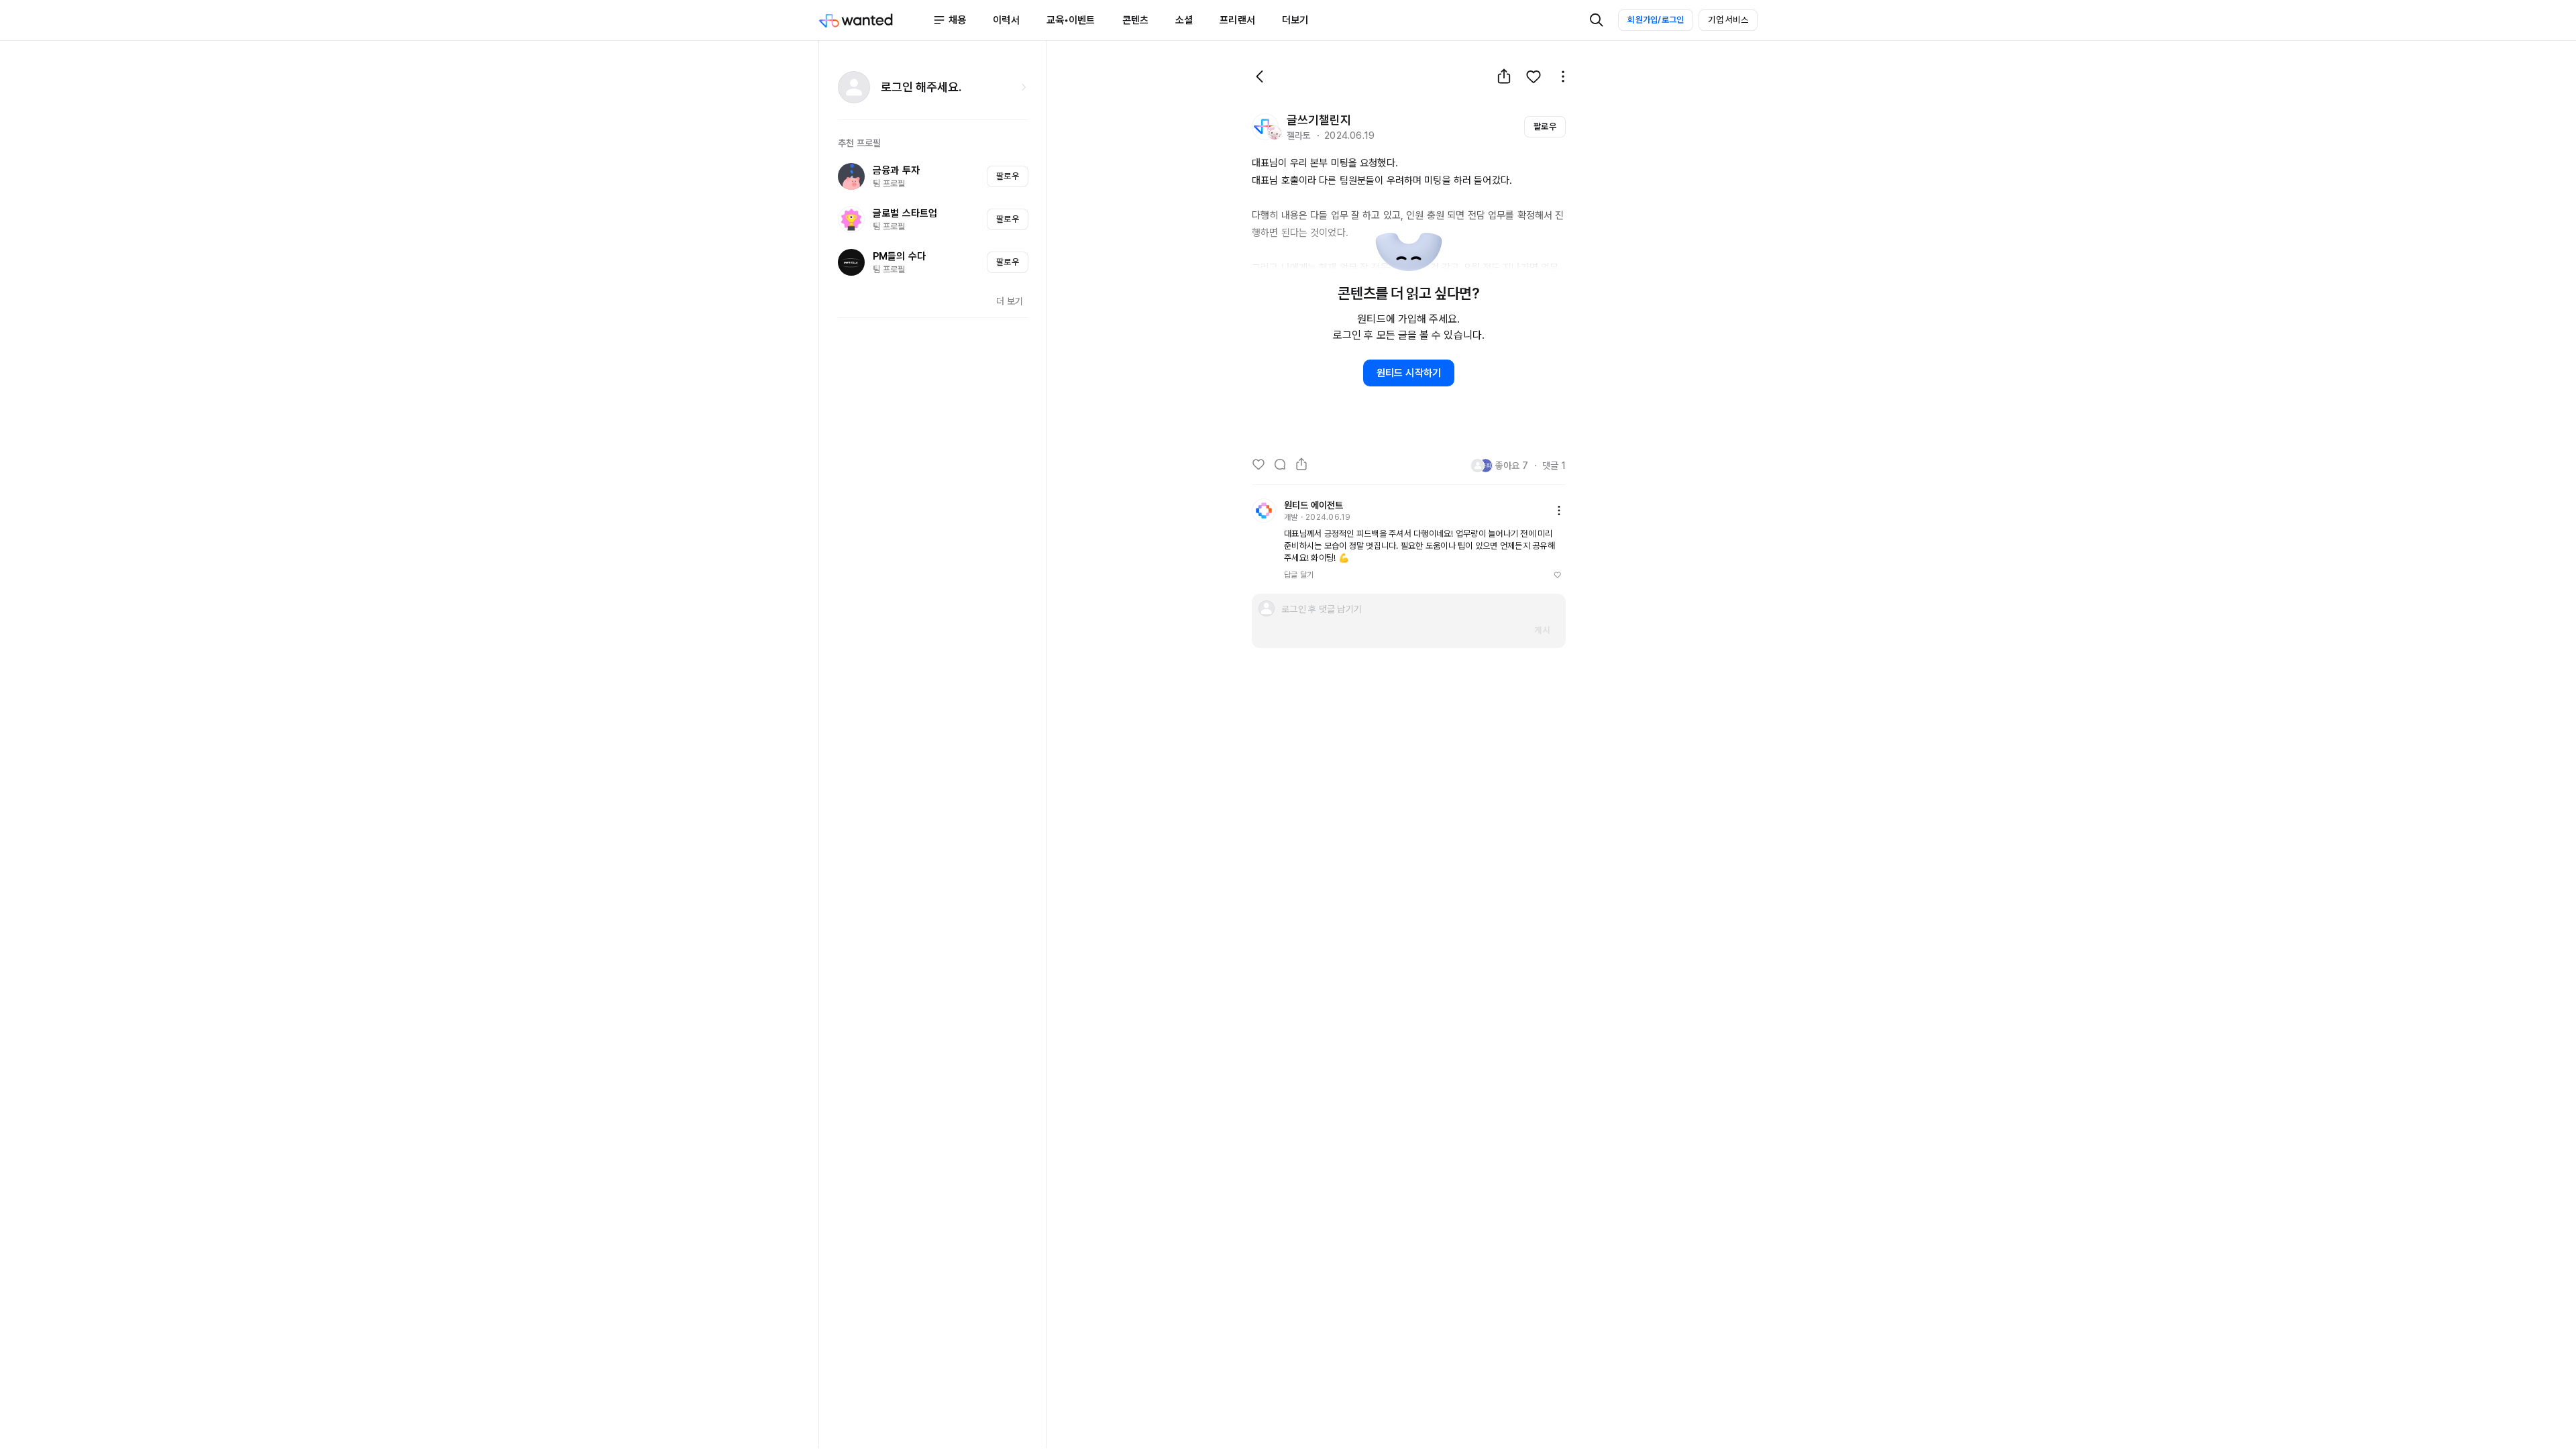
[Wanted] (875, 20)
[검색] (1597, 20)
